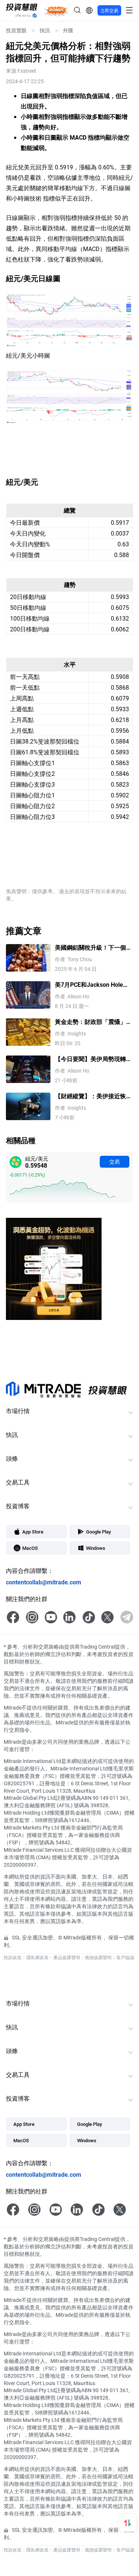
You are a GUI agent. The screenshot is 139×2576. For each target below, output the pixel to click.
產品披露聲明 (67, 1957)
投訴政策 (13, 1957)
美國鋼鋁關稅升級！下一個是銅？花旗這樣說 (93, 948)
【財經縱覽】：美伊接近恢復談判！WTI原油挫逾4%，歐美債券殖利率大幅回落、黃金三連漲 (94, 1096)
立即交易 (109, 10)
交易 (115, 1162)
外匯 (68, 30)
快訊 (45, 30)
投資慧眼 (16, 30)
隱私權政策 (37, 1957)
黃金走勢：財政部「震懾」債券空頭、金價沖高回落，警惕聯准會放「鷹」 (93, 1022)
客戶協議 (125, 1957)
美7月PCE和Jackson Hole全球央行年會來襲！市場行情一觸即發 (93, 985)
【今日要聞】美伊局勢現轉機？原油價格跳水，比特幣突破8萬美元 (93, 1059)
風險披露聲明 (98, 1957)
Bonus (56, 10)
